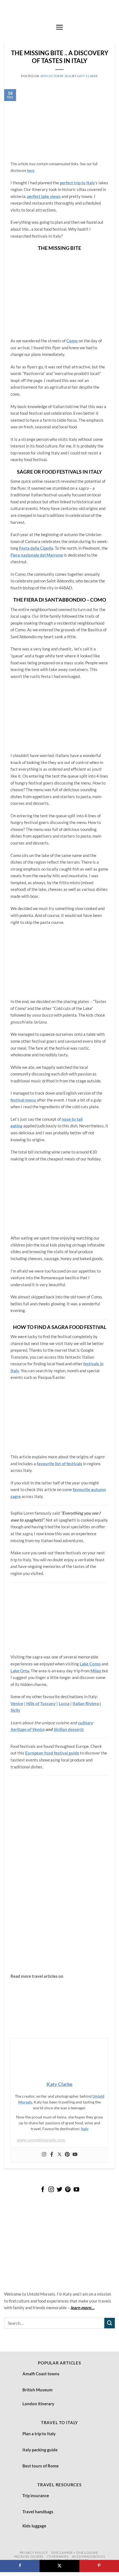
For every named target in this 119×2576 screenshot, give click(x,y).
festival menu (23, 1100)
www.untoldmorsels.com (41, 2140)
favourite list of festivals (60, 1464)
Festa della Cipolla (36, 548)
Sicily (15, 1710)
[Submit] (110, 2323)
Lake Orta (20, 1671)
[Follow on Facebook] (43, 2190)
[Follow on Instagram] (51, 2190)
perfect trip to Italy (77, 183)
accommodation (89, 2556)
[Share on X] (59, 2566)
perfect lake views (44, 196)
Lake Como (90, 1664)
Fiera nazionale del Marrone (37, 555)
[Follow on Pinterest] (68, 2190)
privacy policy (34, 2553)
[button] (59, 27)
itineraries (58, 2556)
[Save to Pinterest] (99, 2566)
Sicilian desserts (68, 1729)
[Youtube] (75, 2155)
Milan (96, 1671)
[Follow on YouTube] (76, 2190)
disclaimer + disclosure (75, 2553)
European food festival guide (52, 1753)
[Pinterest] (67, 2155)
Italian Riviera (86, 1703)
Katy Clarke (88, 76)
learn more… (82, 2308)
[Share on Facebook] (20, 2566)
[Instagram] (44, 2155)
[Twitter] (59, 2155)
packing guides (29, 2556)
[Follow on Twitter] (59, 2190)
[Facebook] (52, 2155)
